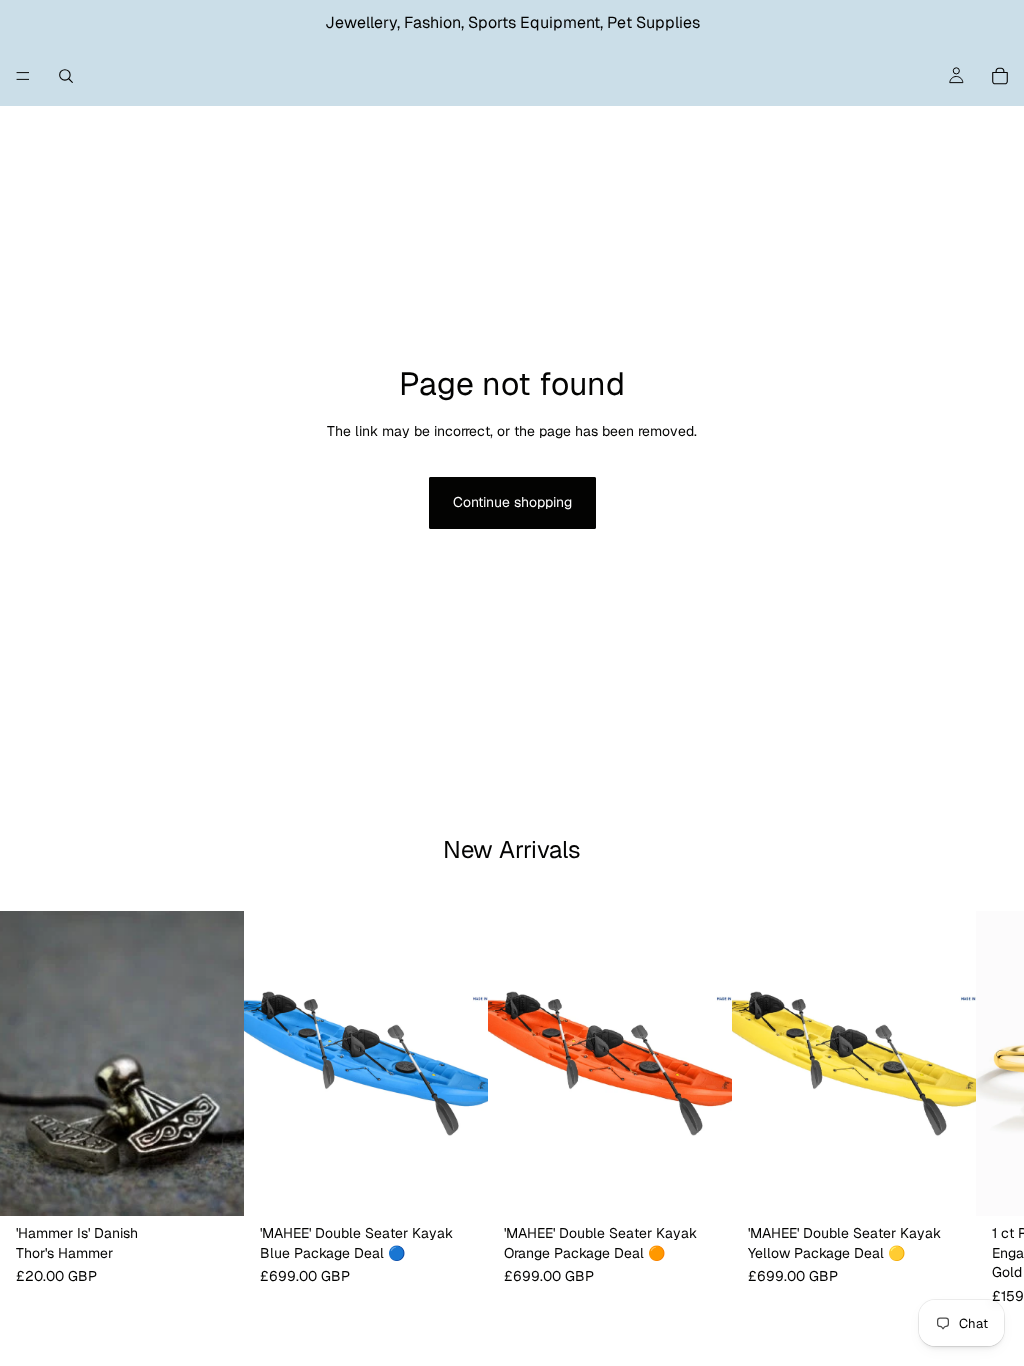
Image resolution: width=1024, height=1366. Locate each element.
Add (230, 1185)
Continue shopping (512, 502)
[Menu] (23, 76)
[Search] (66, 76)
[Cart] (1000, 76)
